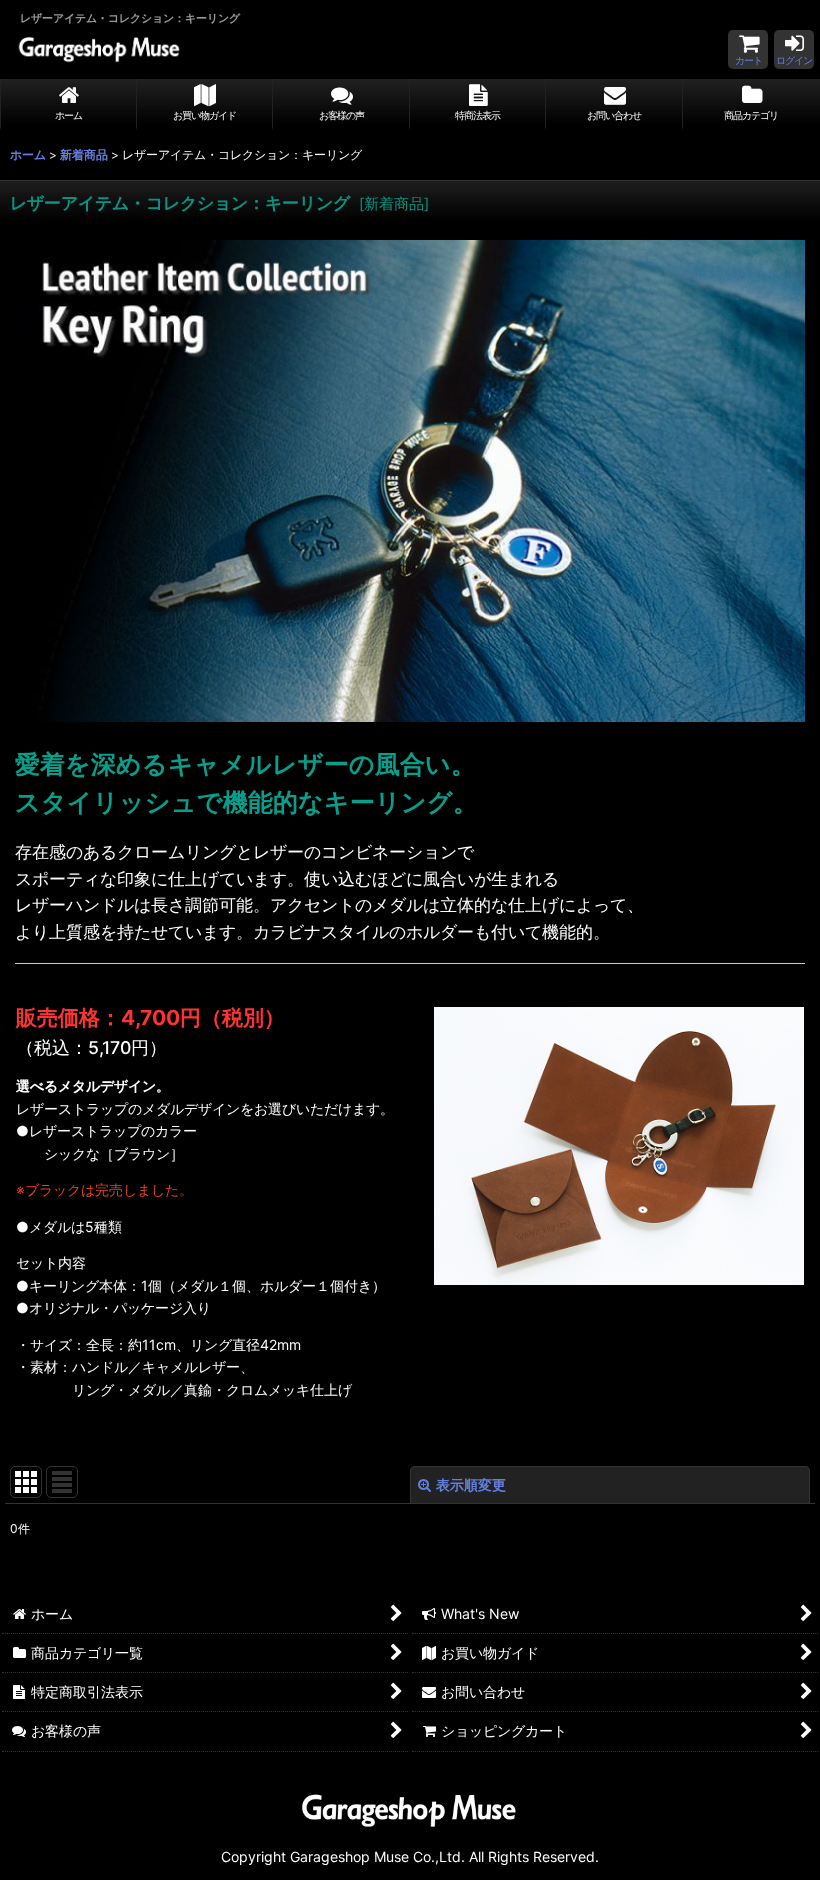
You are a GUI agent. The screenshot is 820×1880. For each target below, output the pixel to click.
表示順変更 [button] (471, 1484)
